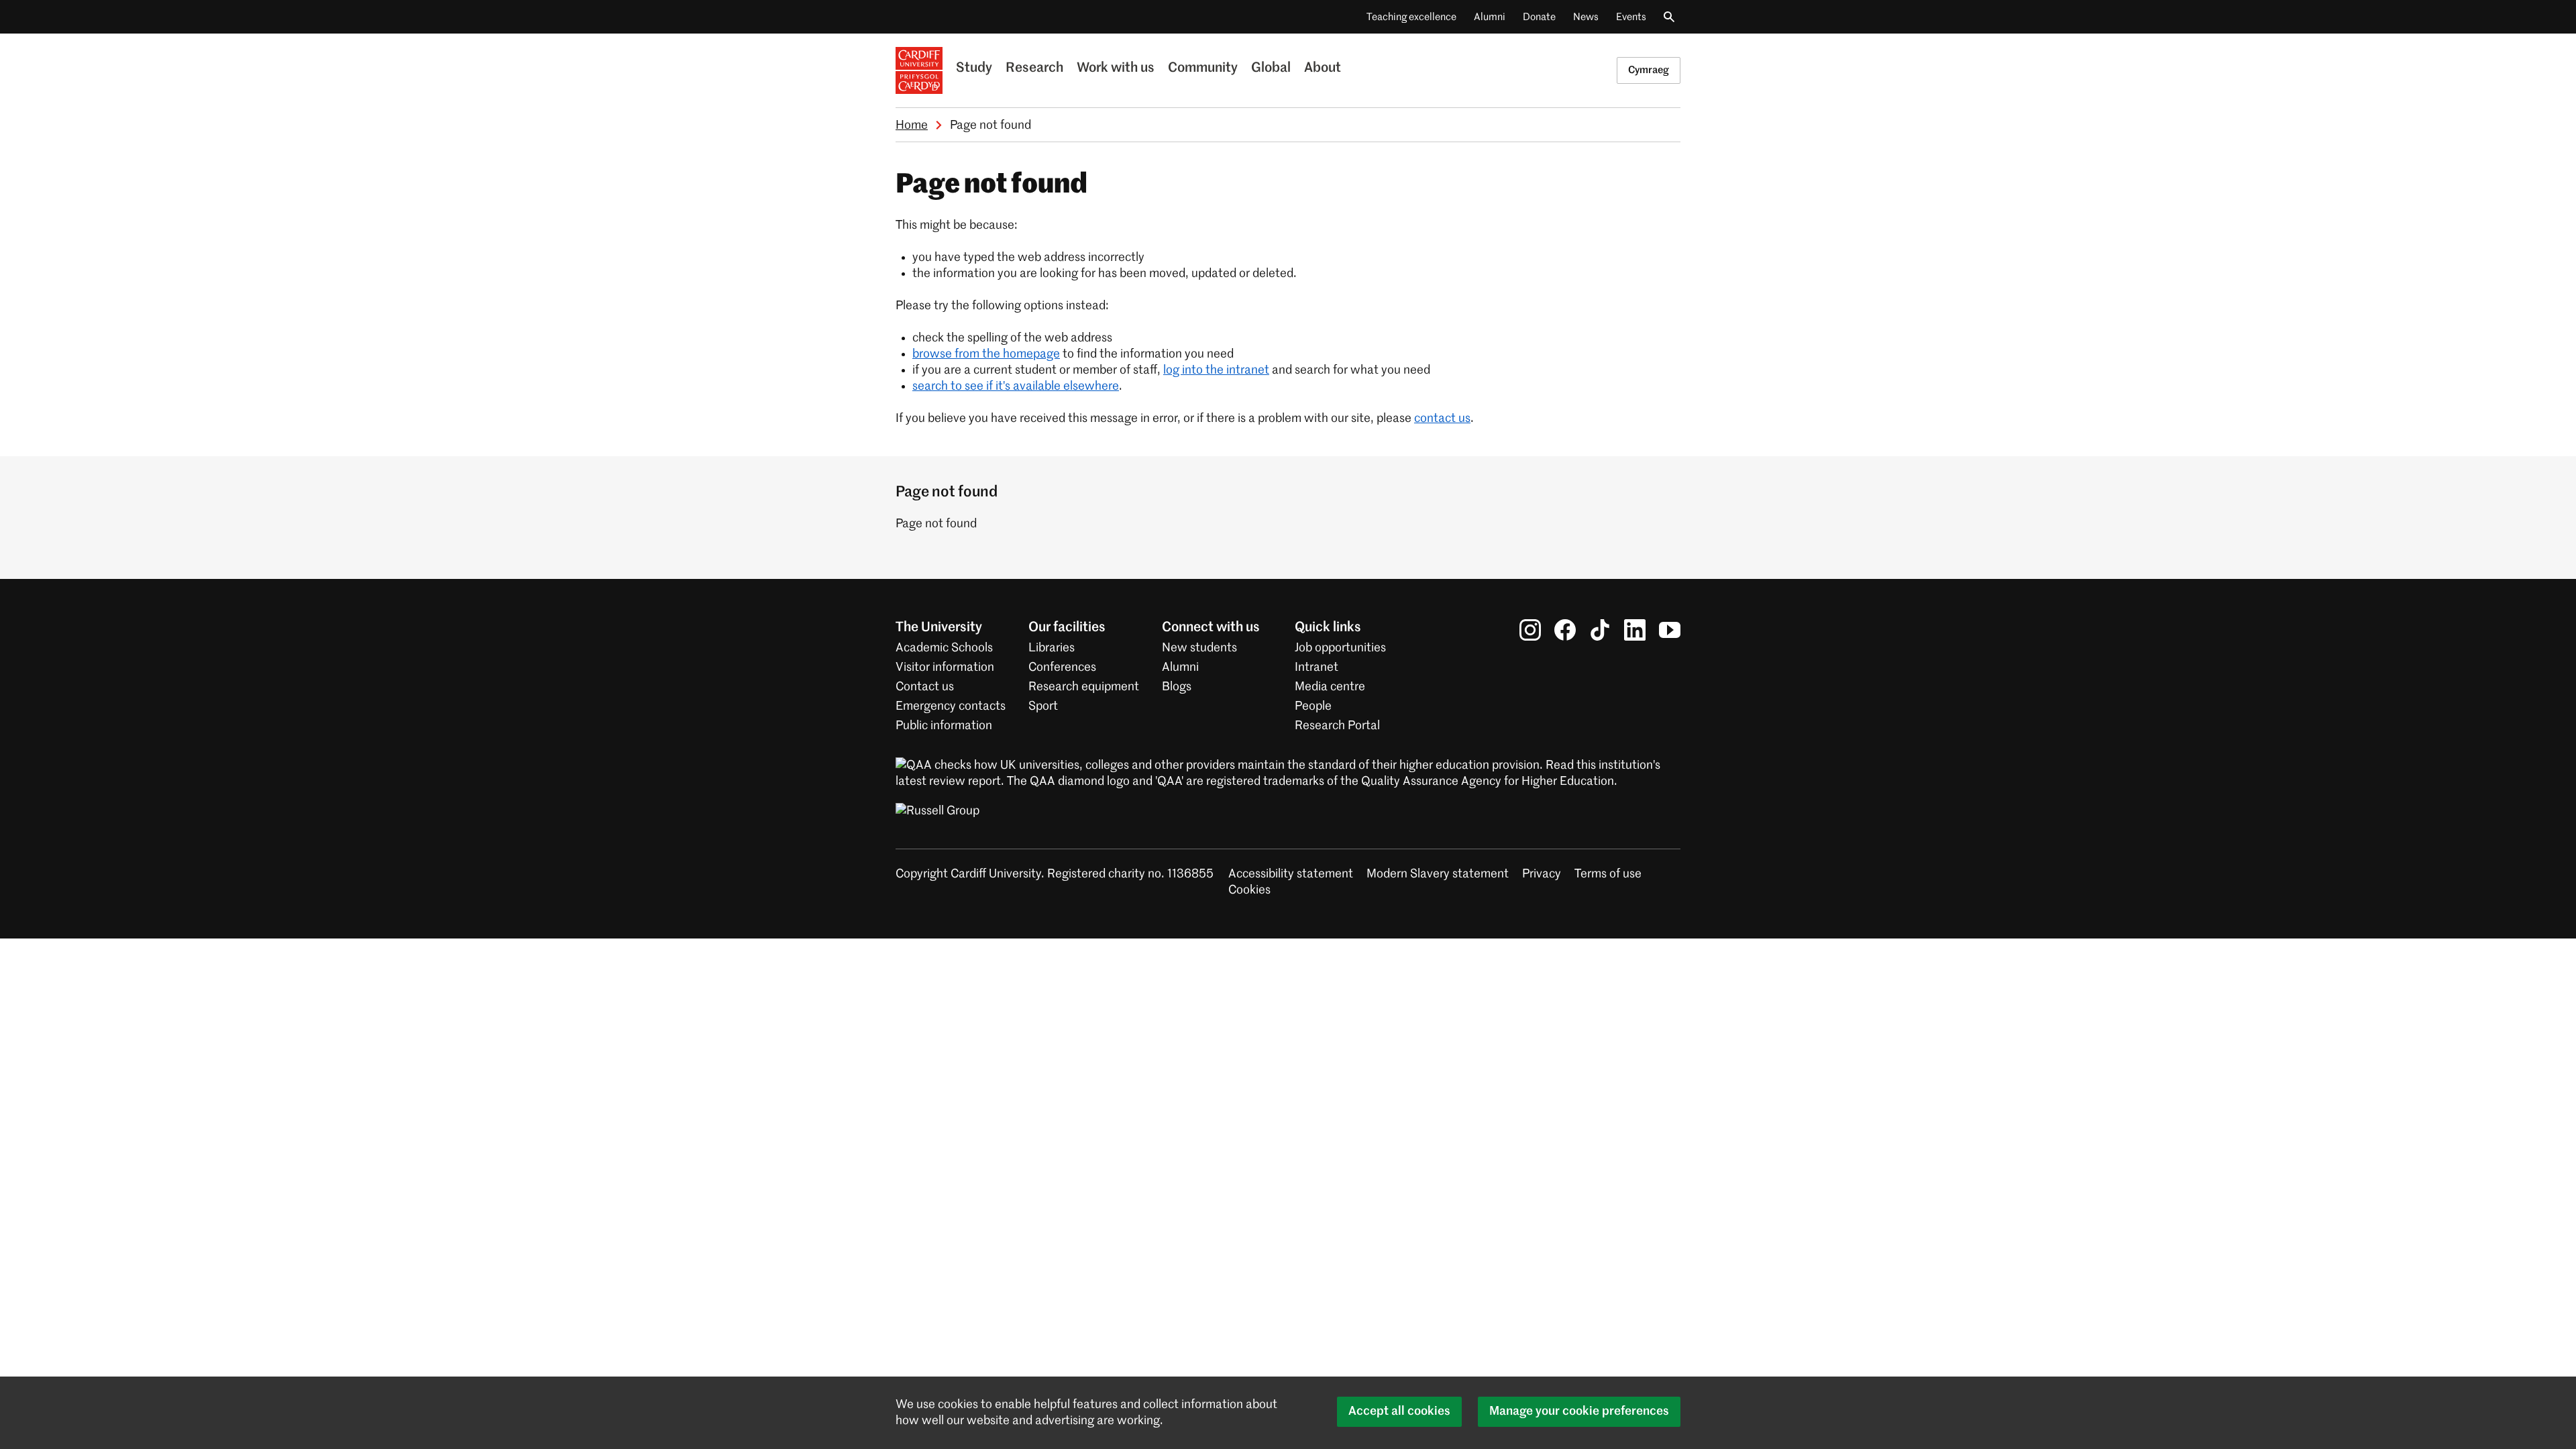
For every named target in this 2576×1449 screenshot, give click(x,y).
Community (1203, 68)
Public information (944, 726)
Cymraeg (1649, 70)
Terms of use (1608, 874)
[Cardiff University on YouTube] (1670, 630)
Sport (1043, 706)
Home (912, 125)
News (1586, 17)
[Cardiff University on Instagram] (1530, 630)
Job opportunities (1340, 648)
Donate (1539, 17)
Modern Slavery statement (1438, 874)
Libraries (1052, 648)
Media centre (1330, 687)
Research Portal (1337, 726)
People (1313, 706)
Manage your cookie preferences (1579, 1411)
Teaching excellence (1411, 17)
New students (1199, 648)
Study (974, 68)
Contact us (925, 687)
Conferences (1062, 667)
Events (1631, 17)
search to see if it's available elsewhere (1016, 386)
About (1323, 68)
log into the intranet (1216, 370)
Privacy (1542, 874)
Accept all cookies (1399, 1411)
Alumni (1490, 17)
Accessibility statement (1291, 874)
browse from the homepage (986, 354)
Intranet (1317, 667)
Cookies (1249, 890)
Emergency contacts (951, 706)
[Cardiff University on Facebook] (1565, 630)
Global (1271, 68)
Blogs (1177, 687)
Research (1034, 68)
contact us (1442, 419)
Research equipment (1084, 687)
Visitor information (945, 667)
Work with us (1116, 68)
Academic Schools (944, 648)
